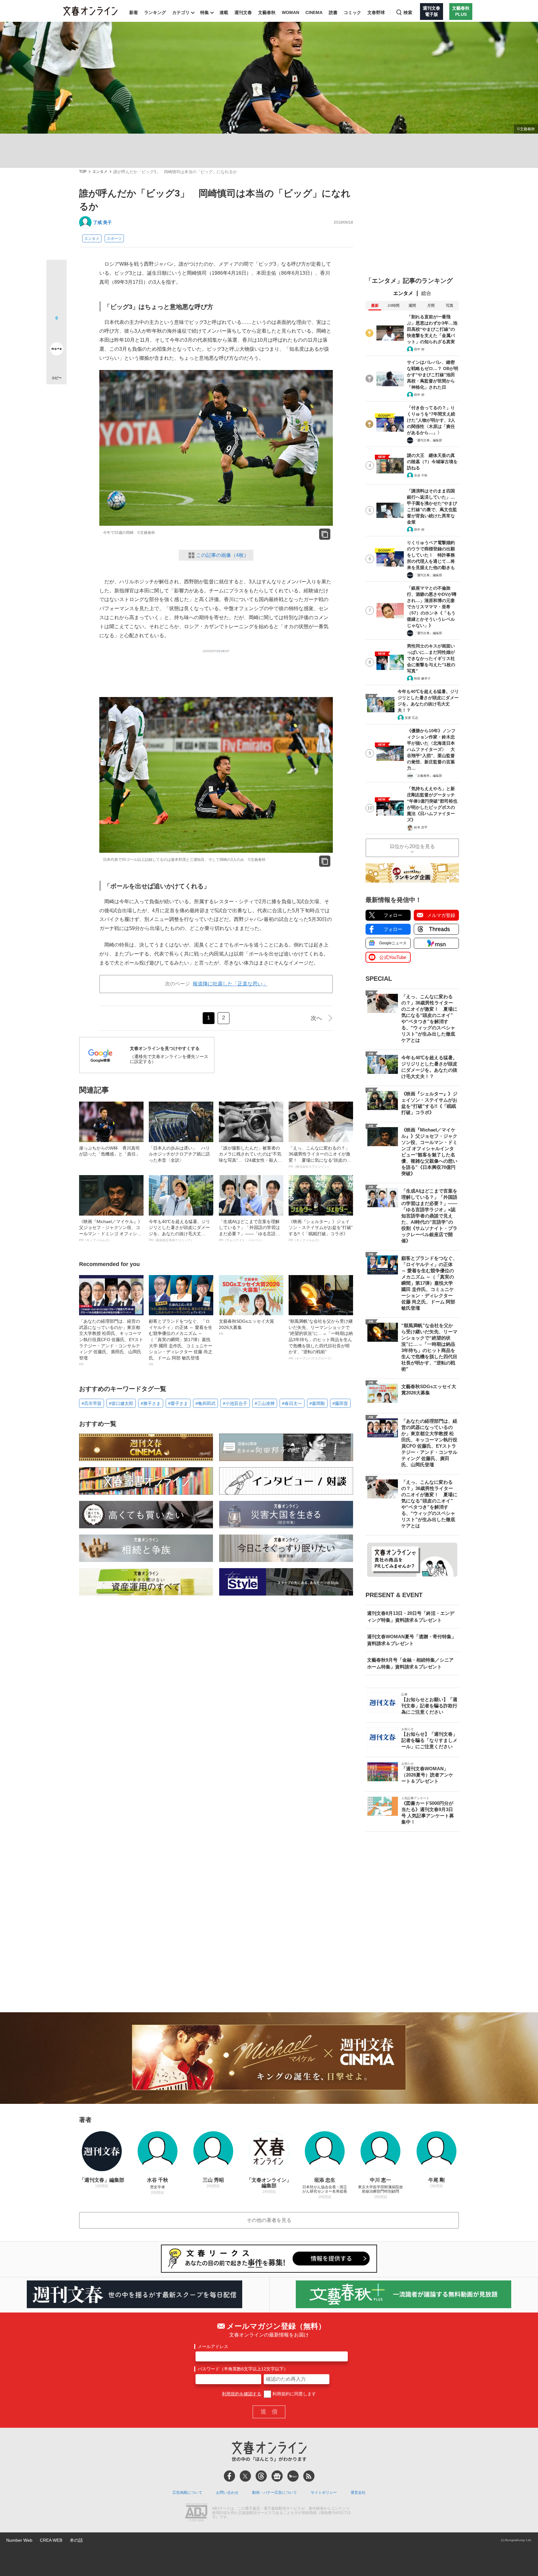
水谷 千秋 (421, 475)
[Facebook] (229, 2476)
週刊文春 (243, 12)
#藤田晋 (340, 1403)
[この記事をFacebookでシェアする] (57, 291)
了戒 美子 (102, 222)
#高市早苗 (92, 1403)
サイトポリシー (324, 2493)
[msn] (293, 2476)
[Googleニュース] (277, 2476)
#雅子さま (151, 1403)
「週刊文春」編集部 (428, 440)
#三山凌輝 (265, 1403)
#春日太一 (292, 1403)
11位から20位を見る (412, 846)
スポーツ (114, 239)
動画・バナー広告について (275, 2493)
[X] (245, 2476)
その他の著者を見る (269, 2220)
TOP (83, 172)
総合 (426, 293)
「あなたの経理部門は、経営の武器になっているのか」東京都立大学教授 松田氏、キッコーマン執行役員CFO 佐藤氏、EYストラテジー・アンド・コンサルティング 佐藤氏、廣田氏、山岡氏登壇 (111, 1342)
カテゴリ (181, 12)
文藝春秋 (267, 12)
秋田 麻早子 (422, 678)
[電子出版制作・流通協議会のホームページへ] (196, 2513)
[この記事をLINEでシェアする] (57, 331)
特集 (205, 12)
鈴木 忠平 (421, 827)
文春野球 (376, 12)
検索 (408, 12)
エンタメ (100, 172)
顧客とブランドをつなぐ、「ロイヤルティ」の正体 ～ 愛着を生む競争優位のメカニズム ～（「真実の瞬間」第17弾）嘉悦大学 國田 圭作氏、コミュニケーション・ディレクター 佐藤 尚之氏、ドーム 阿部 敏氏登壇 (181, 1342)
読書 (333, 12)
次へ (316, 1018)
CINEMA (314, 12)
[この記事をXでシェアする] (57, 272)
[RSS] (309, 2476)
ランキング (155, 12)
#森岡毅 (317, 1403)
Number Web (19, 2540)
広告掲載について (187, 2493)
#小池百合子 (235, 1403)
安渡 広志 (411, 718)
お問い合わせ (227, 2493)
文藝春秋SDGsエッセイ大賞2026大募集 (246, 1327)
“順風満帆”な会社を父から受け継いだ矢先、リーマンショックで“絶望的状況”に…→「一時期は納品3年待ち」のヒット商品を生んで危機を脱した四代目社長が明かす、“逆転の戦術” (321, 1339)
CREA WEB (51, 2540)
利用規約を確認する (242, 2394)
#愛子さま (178, 1403)
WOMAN (290, 12)
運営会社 (358, 2493)
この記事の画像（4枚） (222, 555)
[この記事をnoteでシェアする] (57, 350)
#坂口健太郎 (121, 1403)
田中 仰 (419, 349)
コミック (352, 12)
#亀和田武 (205, 1403)
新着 (134, 12)
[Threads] (261, 2476)
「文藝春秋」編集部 (428, 776)
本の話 (76, 2540)
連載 (224, 12)
